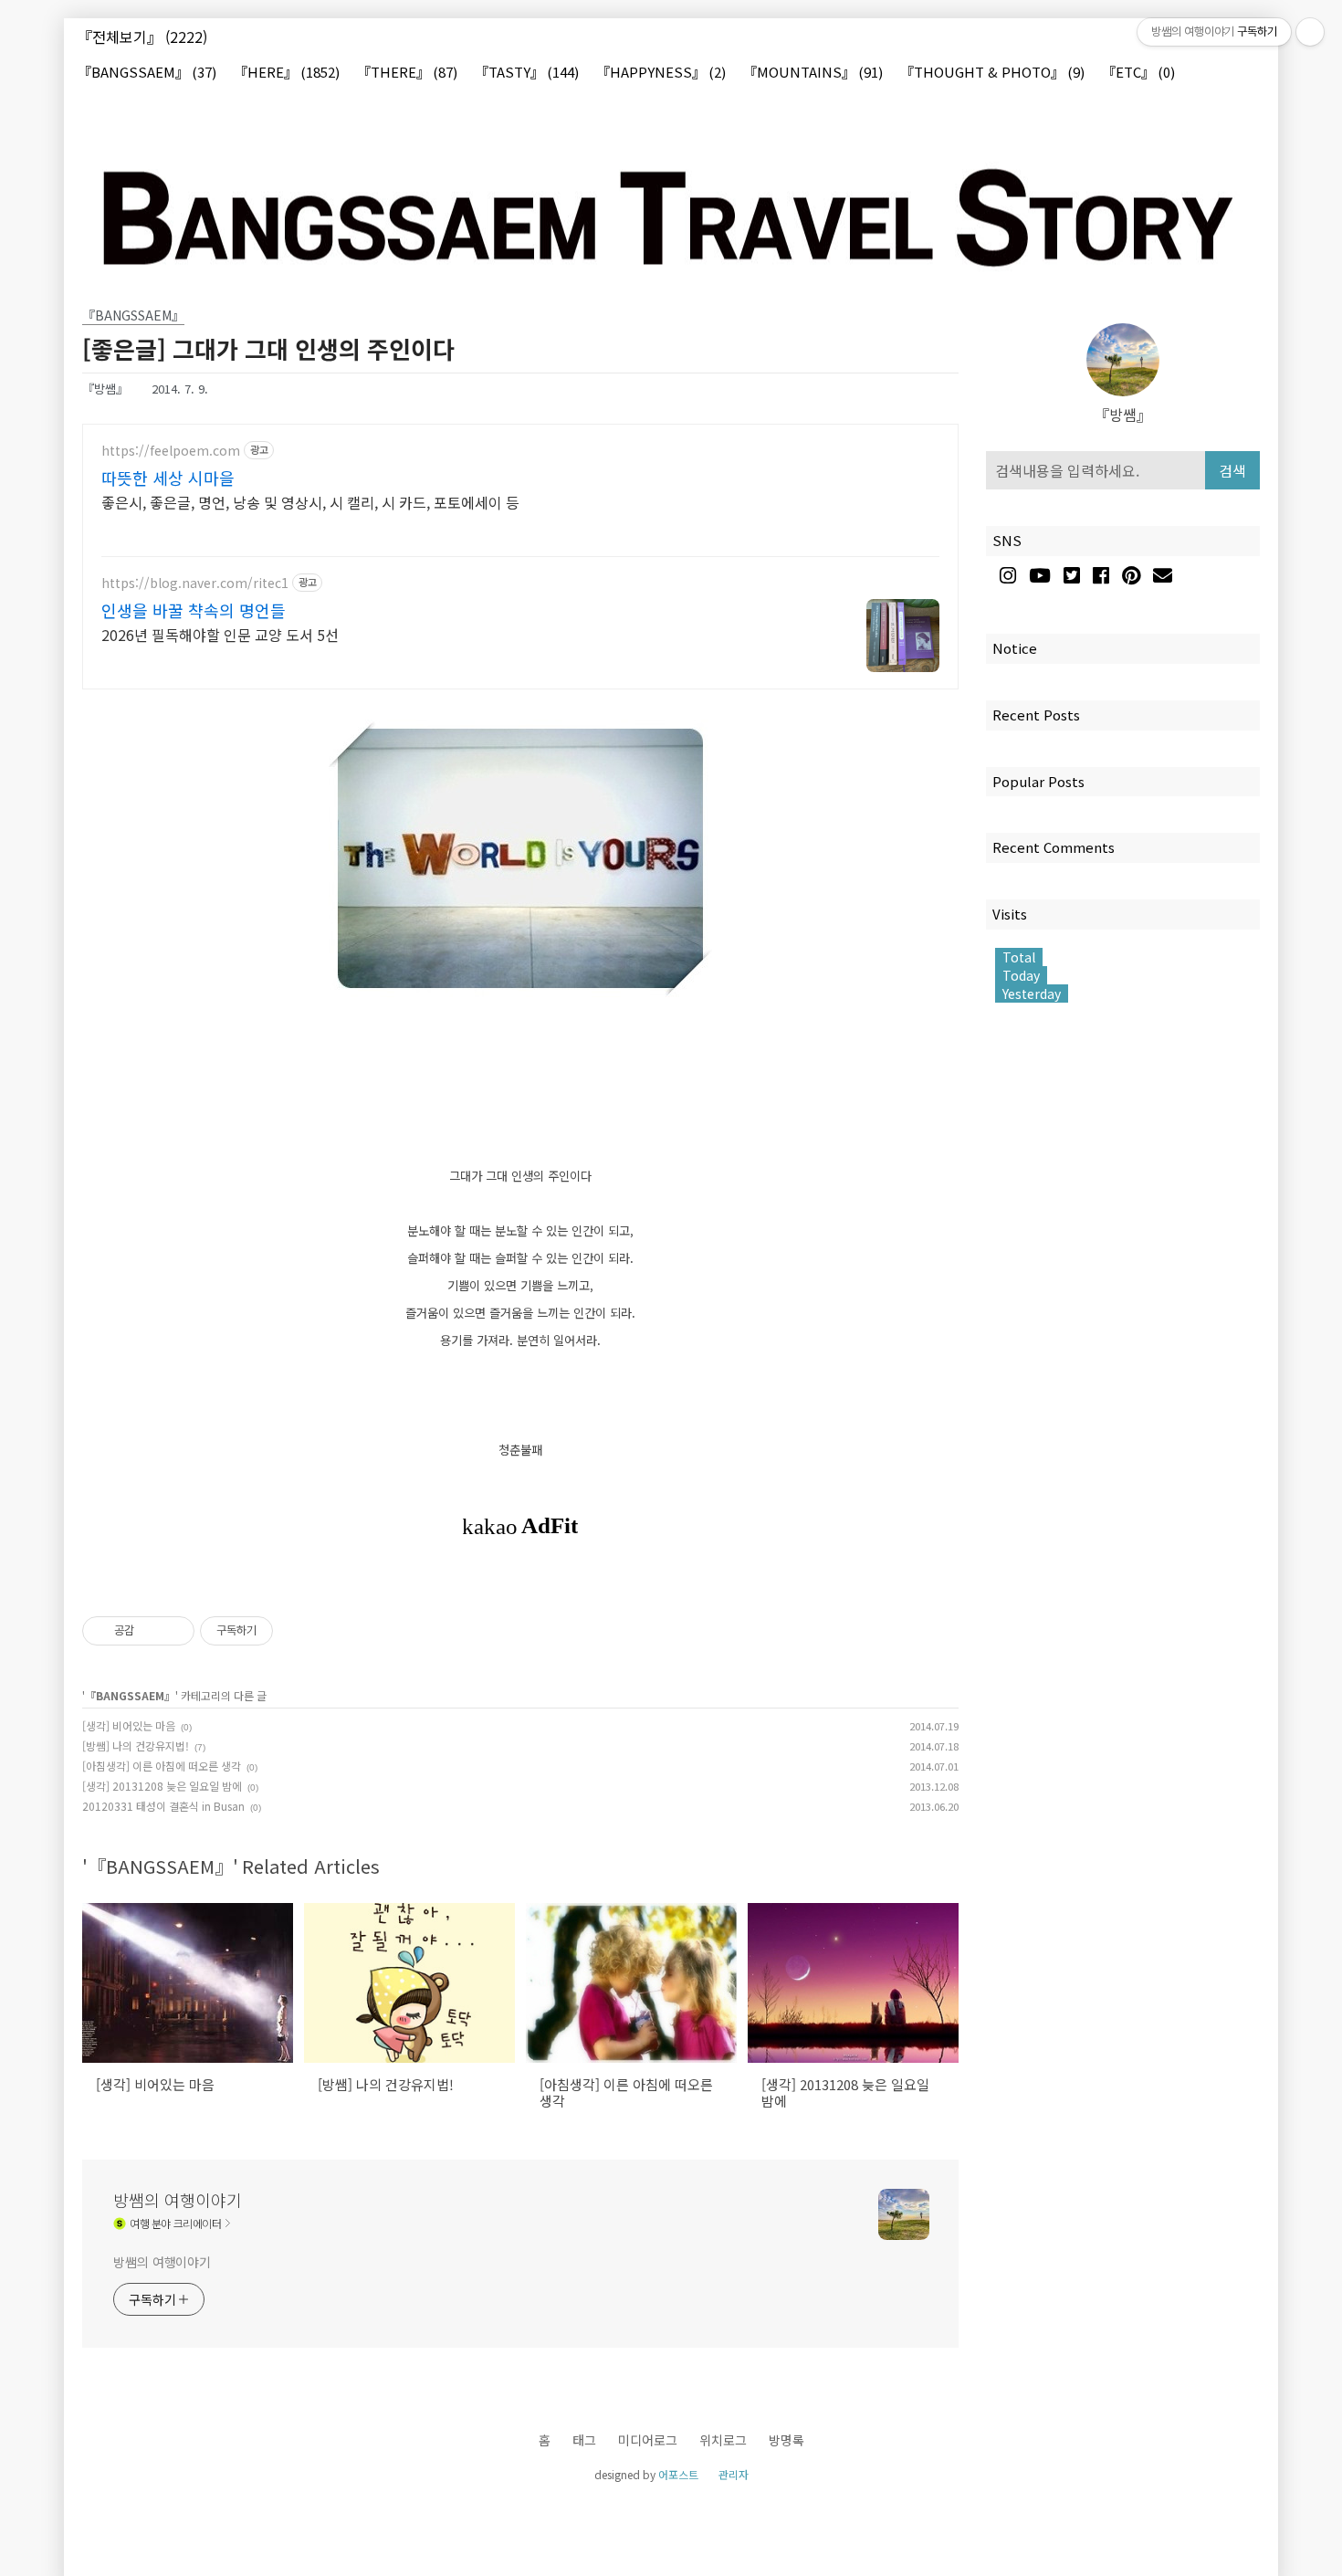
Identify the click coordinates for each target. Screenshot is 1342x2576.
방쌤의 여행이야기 (178, 2200)
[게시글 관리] (174, 1631)
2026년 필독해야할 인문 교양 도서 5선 (220, 634)
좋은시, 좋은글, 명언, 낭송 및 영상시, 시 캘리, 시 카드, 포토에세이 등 (310, 502)
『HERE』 (287, 73)
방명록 (786, 2440)
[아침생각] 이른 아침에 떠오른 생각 (162, 1766)
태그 (584, 2440)
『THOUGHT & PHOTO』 (992, 73)
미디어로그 (648, 2440)
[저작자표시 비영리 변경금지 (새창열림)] (298, 1631)
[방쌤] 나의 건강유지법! (136, 1745)
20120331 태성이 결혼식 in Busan (163, 1806)
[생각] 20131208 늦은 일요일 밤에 (162, 1786)
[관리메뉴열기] (1310, 32)
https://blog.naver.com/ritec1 (195, 583)
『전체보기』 (142, 37)
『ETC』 (1138, 73)
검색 (1232, 470)
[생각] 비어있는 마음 (129, 1725)
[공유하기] (151, 1631)
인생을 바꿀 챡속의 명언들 (194, 610)
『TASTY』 (527, 73)
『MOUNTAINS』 (813, 73)
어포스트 (678, 2474)
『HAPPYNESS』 (661, 73)
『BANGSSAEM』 (147, 73)
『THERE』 (407, 73)
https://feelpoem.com (171, 451)
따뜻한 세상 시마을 (168, 478)
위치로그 (723, 2440)
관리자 (734, 2474)
